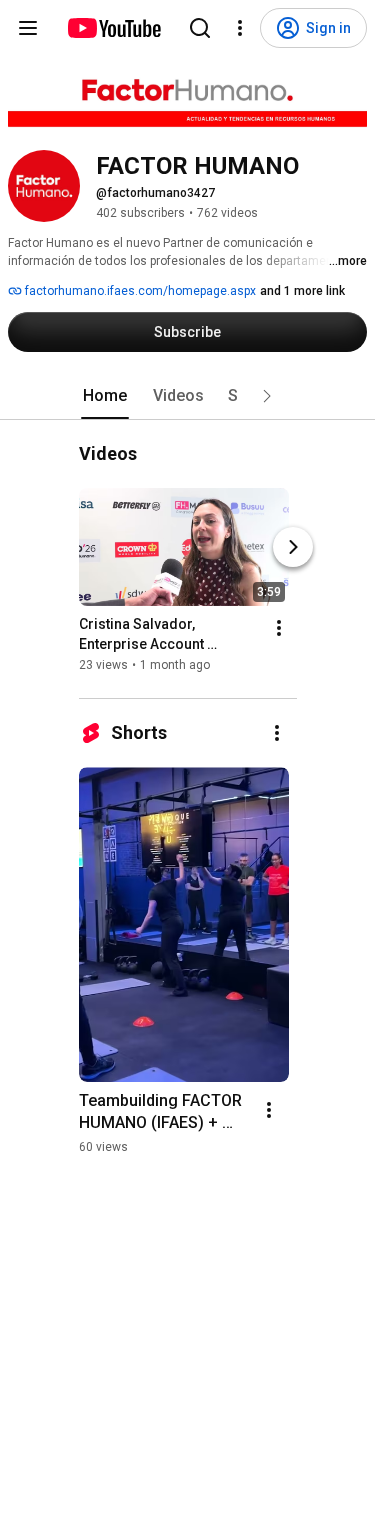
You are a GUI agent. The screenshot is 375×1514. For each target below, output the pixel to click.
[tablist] (188, 396)
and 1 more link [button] (302, 291)
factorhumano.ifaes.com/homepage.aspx (139, 291)
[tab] (105, 396)
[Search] (200, 28)
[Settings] (240, 28)
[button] (267, 396)
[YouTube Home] (113, 28)
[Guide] (28, 28)
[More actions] (279, 628)
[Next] (293, 547)
